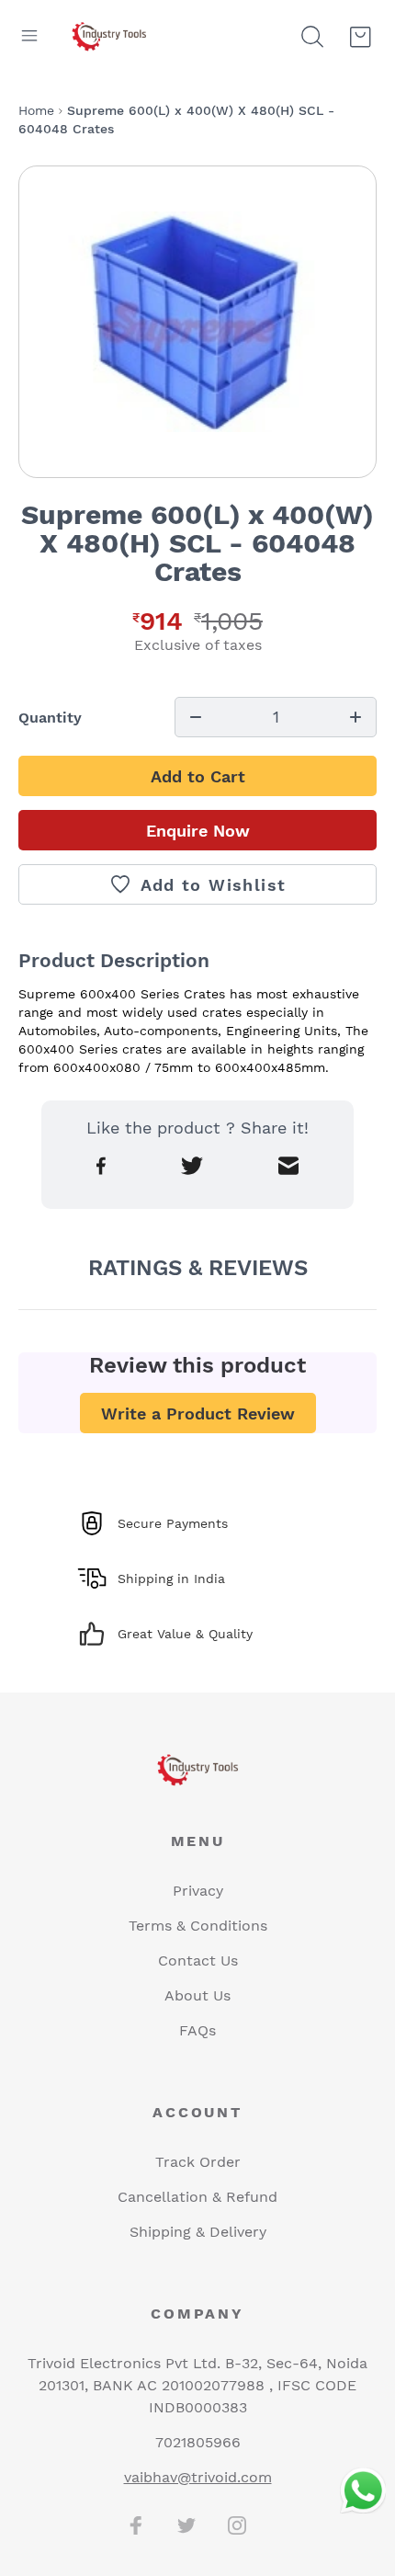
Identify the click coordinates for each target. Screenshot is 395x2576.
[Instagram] (237, 2525)
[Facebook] (136, 2525)
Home (36, 110)
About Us (197, 1995)
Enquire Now (198, 831)
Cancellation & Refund (197, 2197)
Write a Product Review (198, 1413)
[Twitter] (186, 2525)
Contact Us (198, 1960)
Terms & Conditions (198, 1926)
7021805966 (198, 2442)
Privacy (198, 1891)
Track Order (198, 2162)
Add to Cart (198, 776)
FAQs (197, 2030)
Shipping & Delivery (198, 2232)
